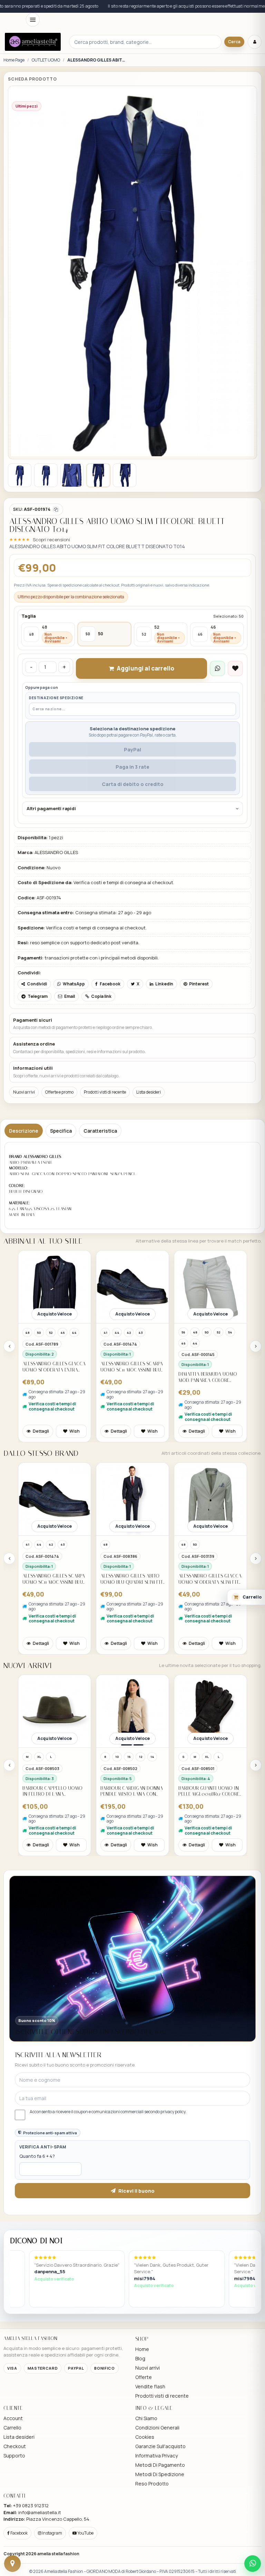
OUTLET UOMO (46, 60)
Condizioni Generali (157, 2428)
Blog (140, 2358)
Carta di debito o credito (133, 784)
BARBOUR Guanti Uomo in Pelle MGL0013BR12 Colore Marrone (209, 1791)
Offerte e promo (59, 1092)
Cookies (145, 2437)
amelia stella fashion (58, 2554)
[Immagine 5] (125, 475)
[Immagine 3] (72, 475)
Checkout (15, 2446)
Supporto (14, 2456)
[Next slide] (256, 1346)
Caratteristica (100, 1131)
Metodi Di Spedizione (160, 2474)
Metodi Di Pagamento (160, 2465)
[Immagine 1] (20, 475)
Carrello (12, 2428)
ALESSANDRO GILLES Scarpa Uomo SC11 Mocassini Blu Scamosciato (132, 1367)
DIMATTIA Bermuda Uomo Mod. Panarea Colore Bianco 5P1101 (208, 1377)
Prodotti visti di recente (105, 1092)
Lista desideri (149, 1092)
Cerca (234, 42)
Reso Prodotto (152, 2484)
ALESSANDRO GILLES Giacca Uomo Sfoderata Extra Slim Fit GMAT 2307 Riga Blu (54, 1367)
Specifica (61, 1131)
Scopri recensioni (51, 540)
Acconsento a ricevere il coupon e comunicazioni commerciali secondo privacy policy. (108, 2112)
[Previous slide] (9, 1346)
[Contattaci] (12, 2564)
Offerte (144, 2377)
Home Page (14, 60)
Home (142, 2349)
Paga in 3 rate (132, 767)
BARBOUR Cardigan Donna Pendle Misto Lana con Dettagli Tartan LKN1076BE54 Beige (132, 1791)
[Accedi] (255, 42)
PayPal (132, 750)
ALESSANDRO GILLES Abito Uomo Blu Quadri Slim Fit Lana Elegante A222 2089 (132, 1579)
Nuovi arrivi (24, 1092)
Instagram (52, 2533)
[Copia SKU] (56, 509)
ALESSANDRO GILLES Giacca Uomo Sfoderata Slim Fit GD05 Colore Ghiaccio (210, 1579)
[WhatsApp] (253, 2564)
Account (13, 2418)
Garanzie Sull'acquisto (160, 2446)
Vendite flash (150, 2386)
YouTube (85, 2533)
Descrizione (24, 1131)
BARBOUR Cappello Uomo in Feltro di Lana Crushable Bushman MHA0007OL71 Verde (52, 1791)
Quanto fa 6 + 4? (37, 2156)
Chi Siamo (146, 2418)
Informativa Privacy (156, 2456)
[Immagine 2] (46, 475)
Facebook (19, 2533)
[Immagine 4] (98, 475)
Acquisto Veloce (55, 1314)
